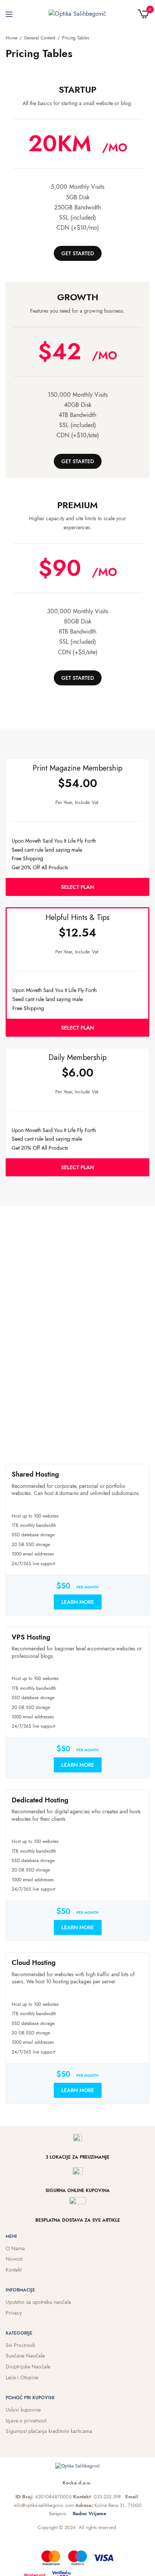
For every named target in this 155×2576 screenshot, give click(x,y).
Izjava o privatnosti (26, 2421)
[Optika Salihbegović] (77, 14)
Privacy (14, 2313)
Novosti (14, 2259)
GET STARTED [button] (78, 253)
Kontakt (14, 2270)
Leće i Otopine (22, 2377)
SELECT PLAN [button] (77, 887)
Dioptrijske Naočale (28, 2367)
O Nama (15, 2248)
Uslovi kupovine (23, 2410)
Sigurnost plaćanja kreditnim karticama (49, 2431)
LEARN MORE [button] (78, 1602)
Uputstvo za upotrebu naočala (38, 2302)
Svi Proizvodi (21, 2345)
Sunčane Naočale (25, 2356)
